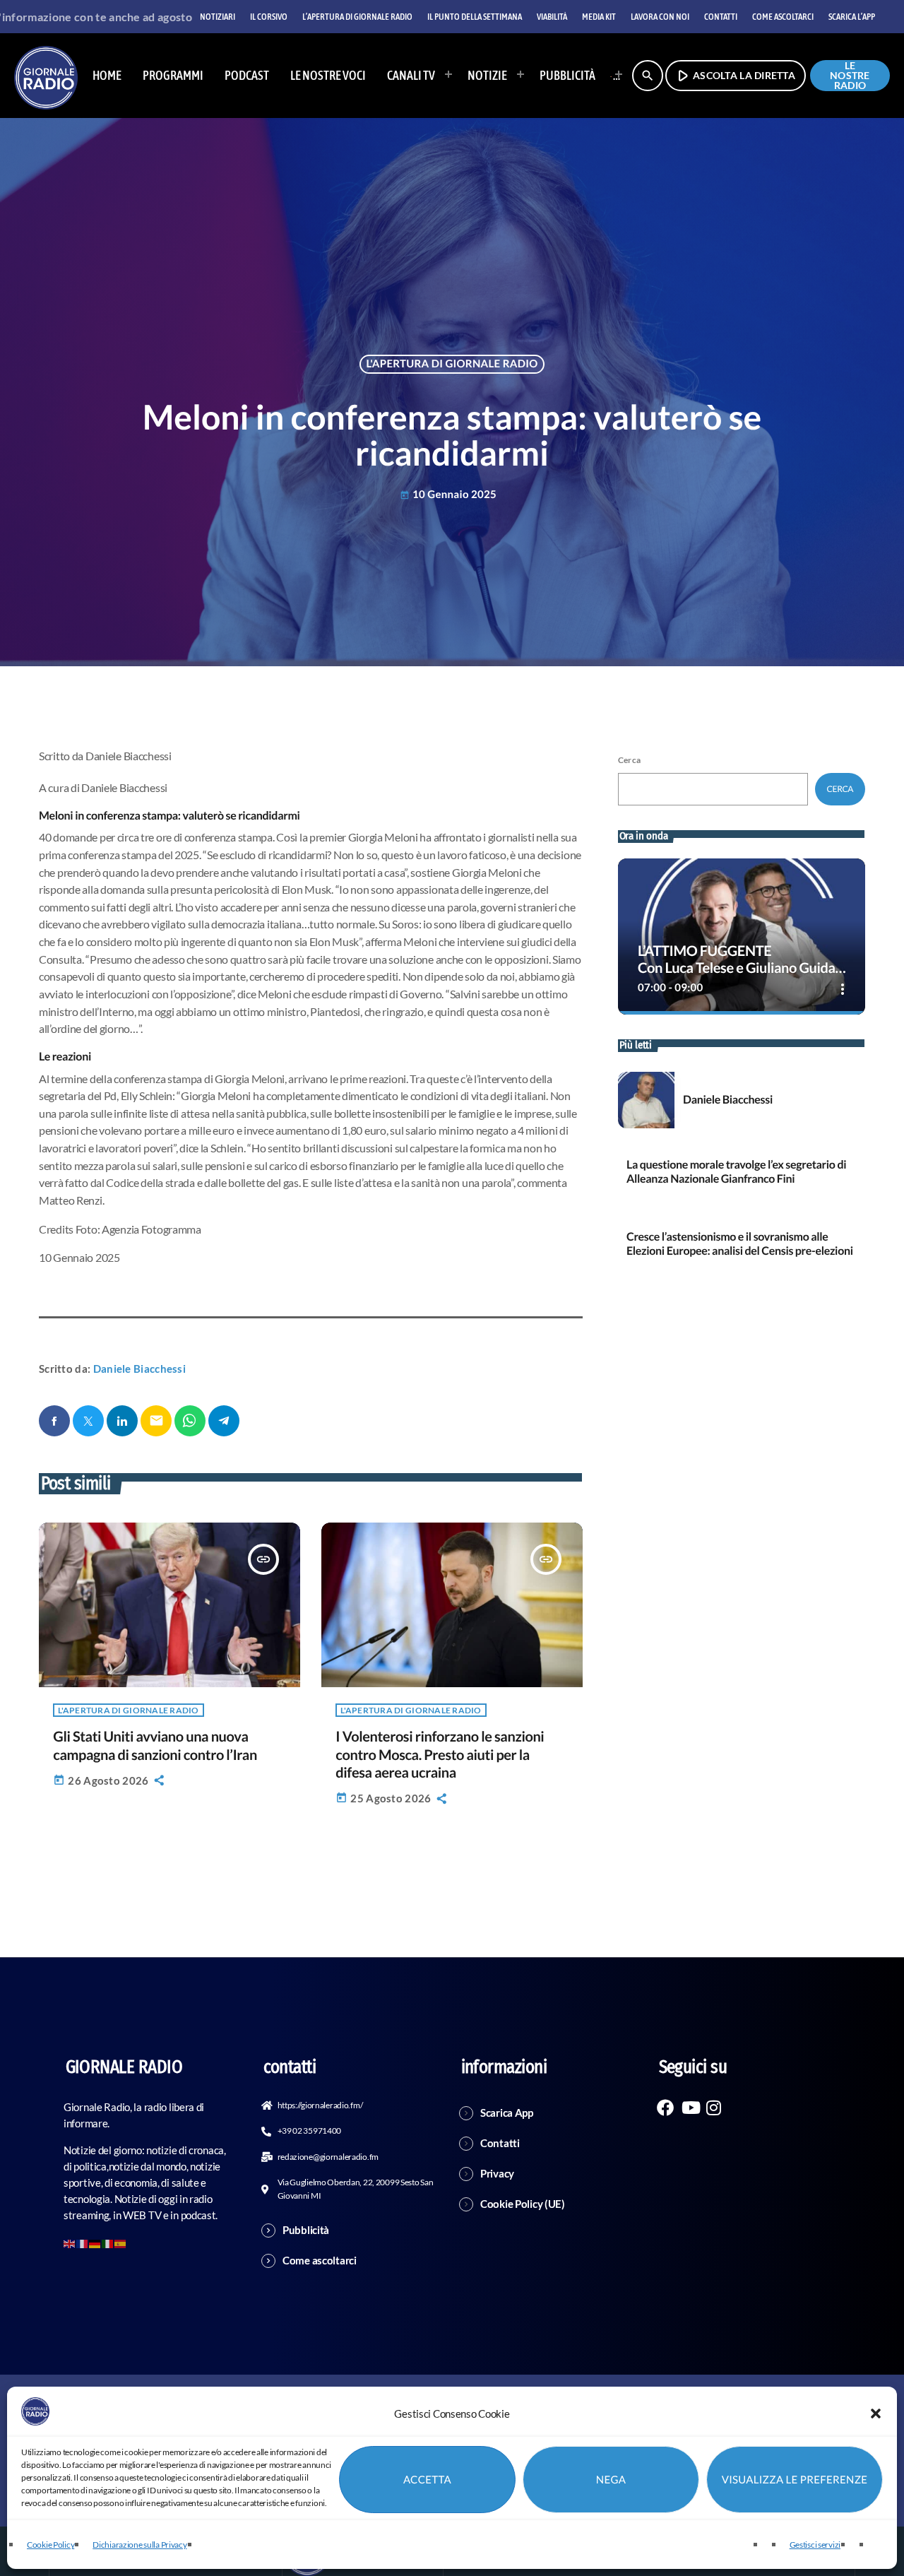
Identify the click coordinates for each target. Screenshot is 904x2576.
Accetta (427, 2480)
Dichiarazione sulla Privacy (139, 2545)
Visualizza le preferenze (795, 2480)
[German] (95, 2243)
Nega (611, 2480)
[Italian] (612, 76)
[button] (876, 2413)
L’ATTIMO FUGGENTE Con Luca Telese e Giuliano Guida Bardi (737, 968)
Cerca (629, 760)
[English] (70, 2243)
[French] (83, 2243)
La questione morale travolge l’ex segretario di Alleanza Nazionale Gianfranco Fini (736, 1171)
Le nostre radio (850, 76)
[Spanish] (121, 2243)
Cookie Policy (50, 2545)
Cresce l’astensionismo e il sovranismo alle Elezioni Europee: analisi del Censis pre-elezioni (740, 1243)
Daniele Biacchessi (139, 1369)
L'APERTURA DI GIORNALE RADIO (452, 364)
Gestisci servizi (815, 2545)
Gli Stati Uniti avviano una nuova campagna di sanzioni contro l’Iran (155, 1745)
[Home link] (46, 76)
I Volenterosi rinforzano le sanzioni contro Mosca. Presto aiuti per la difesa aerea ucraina (440, 1754)
